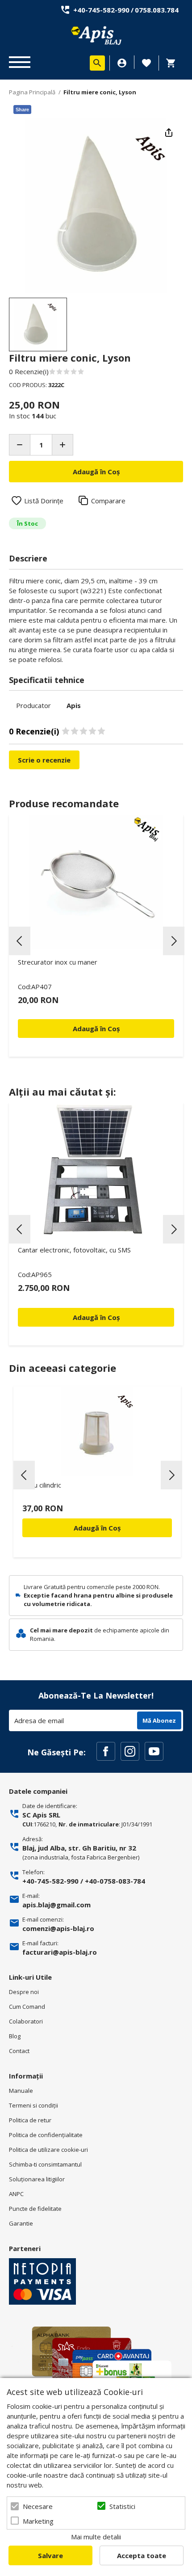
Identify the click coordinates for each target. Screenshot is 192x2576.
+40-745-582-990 (101, 10)
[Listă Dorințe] (146, 62)
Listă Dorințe (44, 501)
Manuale (21, 2091)
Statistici (122, 2506)
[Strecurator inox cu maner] (96, 882)
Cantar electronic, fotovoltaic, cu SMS (74, 1250)
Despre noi (24, 1992)
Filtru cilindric (42, 1485)
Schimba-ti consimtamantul (45, 2164)
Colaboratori (26, 2021)
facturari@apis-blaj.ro (60, 1952)
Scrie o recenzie (44, 760)
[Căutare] (97, 63)
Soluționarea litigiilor (37, 2179)
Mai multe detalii (96, 2537)
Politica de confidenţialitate (46, 2135)
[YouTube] (154, 1751)
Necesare (38, 2506)
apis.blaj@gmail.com (56, 1905)
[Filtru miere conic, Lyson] (38, 325)
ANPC (16, 2194)
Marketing (38, 2521)
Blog (15, 2036)
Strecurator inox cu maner (58, 962)
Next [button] (174, 941)
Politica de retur (30, 2120)
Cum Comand (27, 2007)
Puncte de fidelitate (35, 2209)
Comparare (108, 501)
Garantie (21, 2223)
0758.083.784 (157, 10)
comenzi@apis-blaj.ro (58, 1928)
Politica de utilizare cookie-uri (48, 2150)
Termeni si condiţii (33, 2105)
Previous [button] (20, 941)
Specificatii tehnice (47, 680)
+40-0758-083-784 (115, 1881)
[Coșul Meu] (173, 63)
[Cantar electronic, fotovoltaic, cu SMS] (96, 1170)
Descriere (28, 558)
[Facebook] (106, 1751)
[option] (96, 206)
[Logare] (122, 63)
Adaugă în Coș (97, 1528)
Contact (19, 2051)
